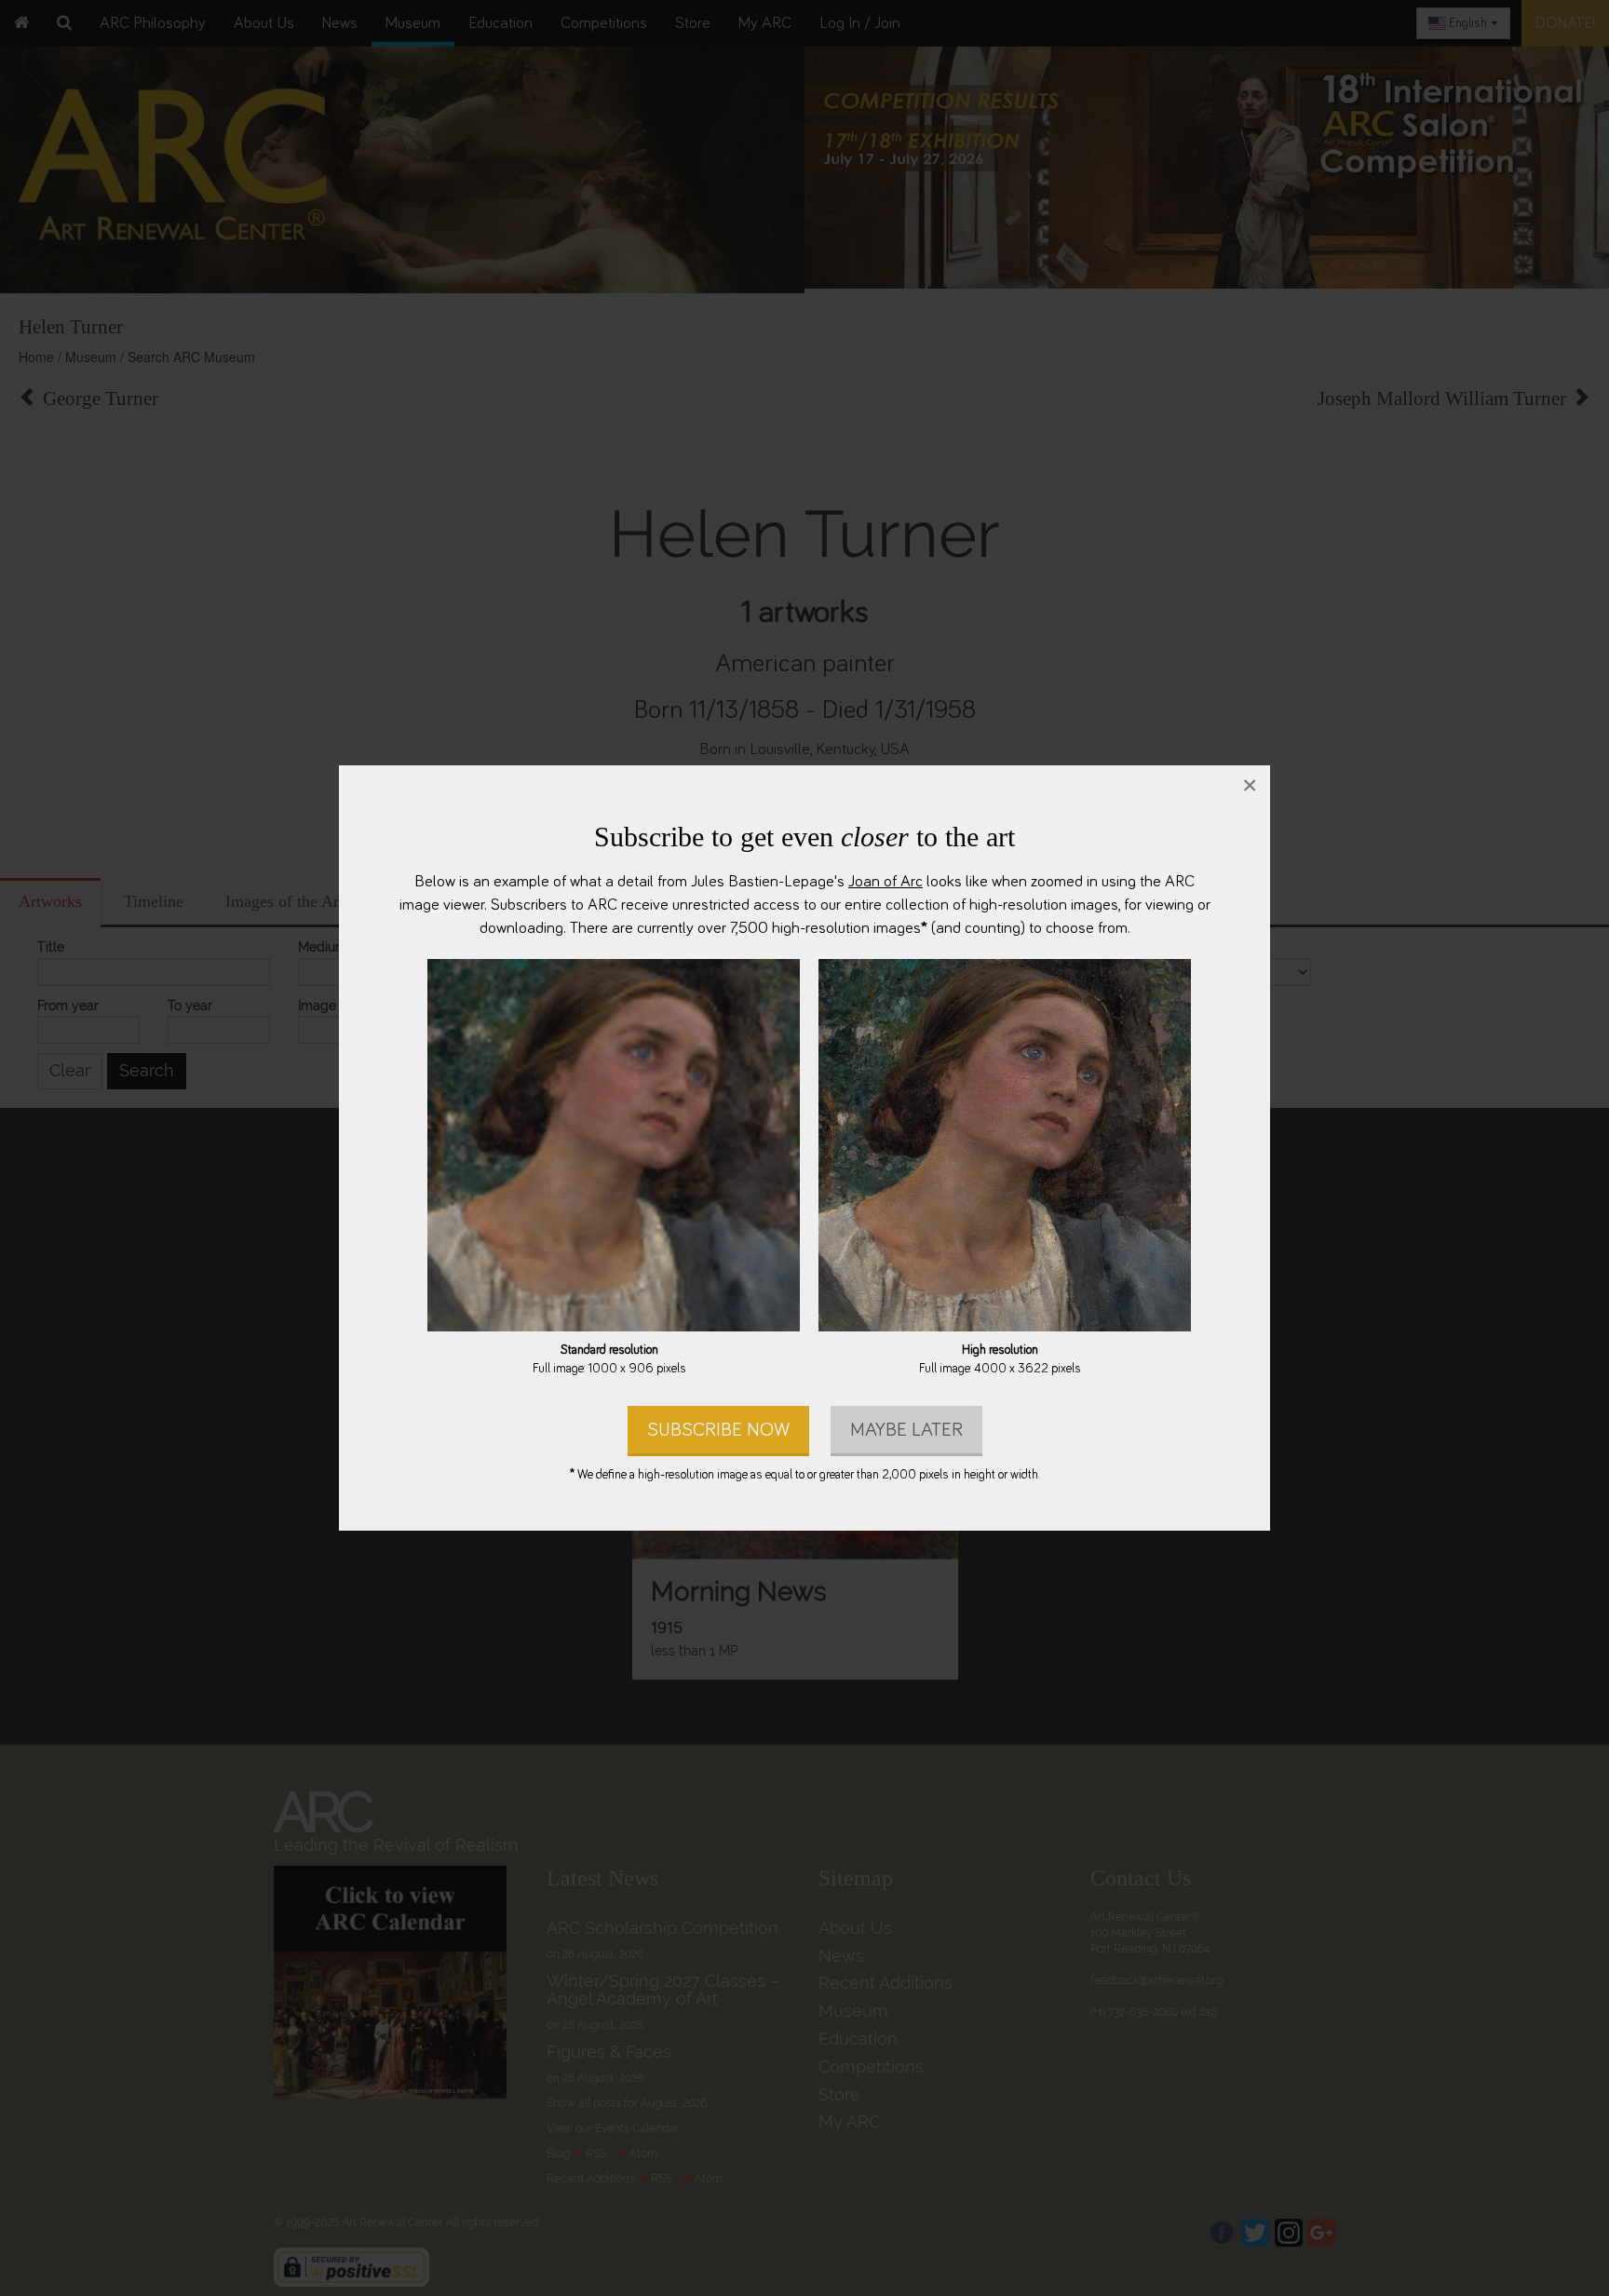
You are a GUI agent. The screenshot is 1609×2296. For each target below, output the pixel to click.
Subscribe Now (718, 1430)
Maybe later (906, 1430)
